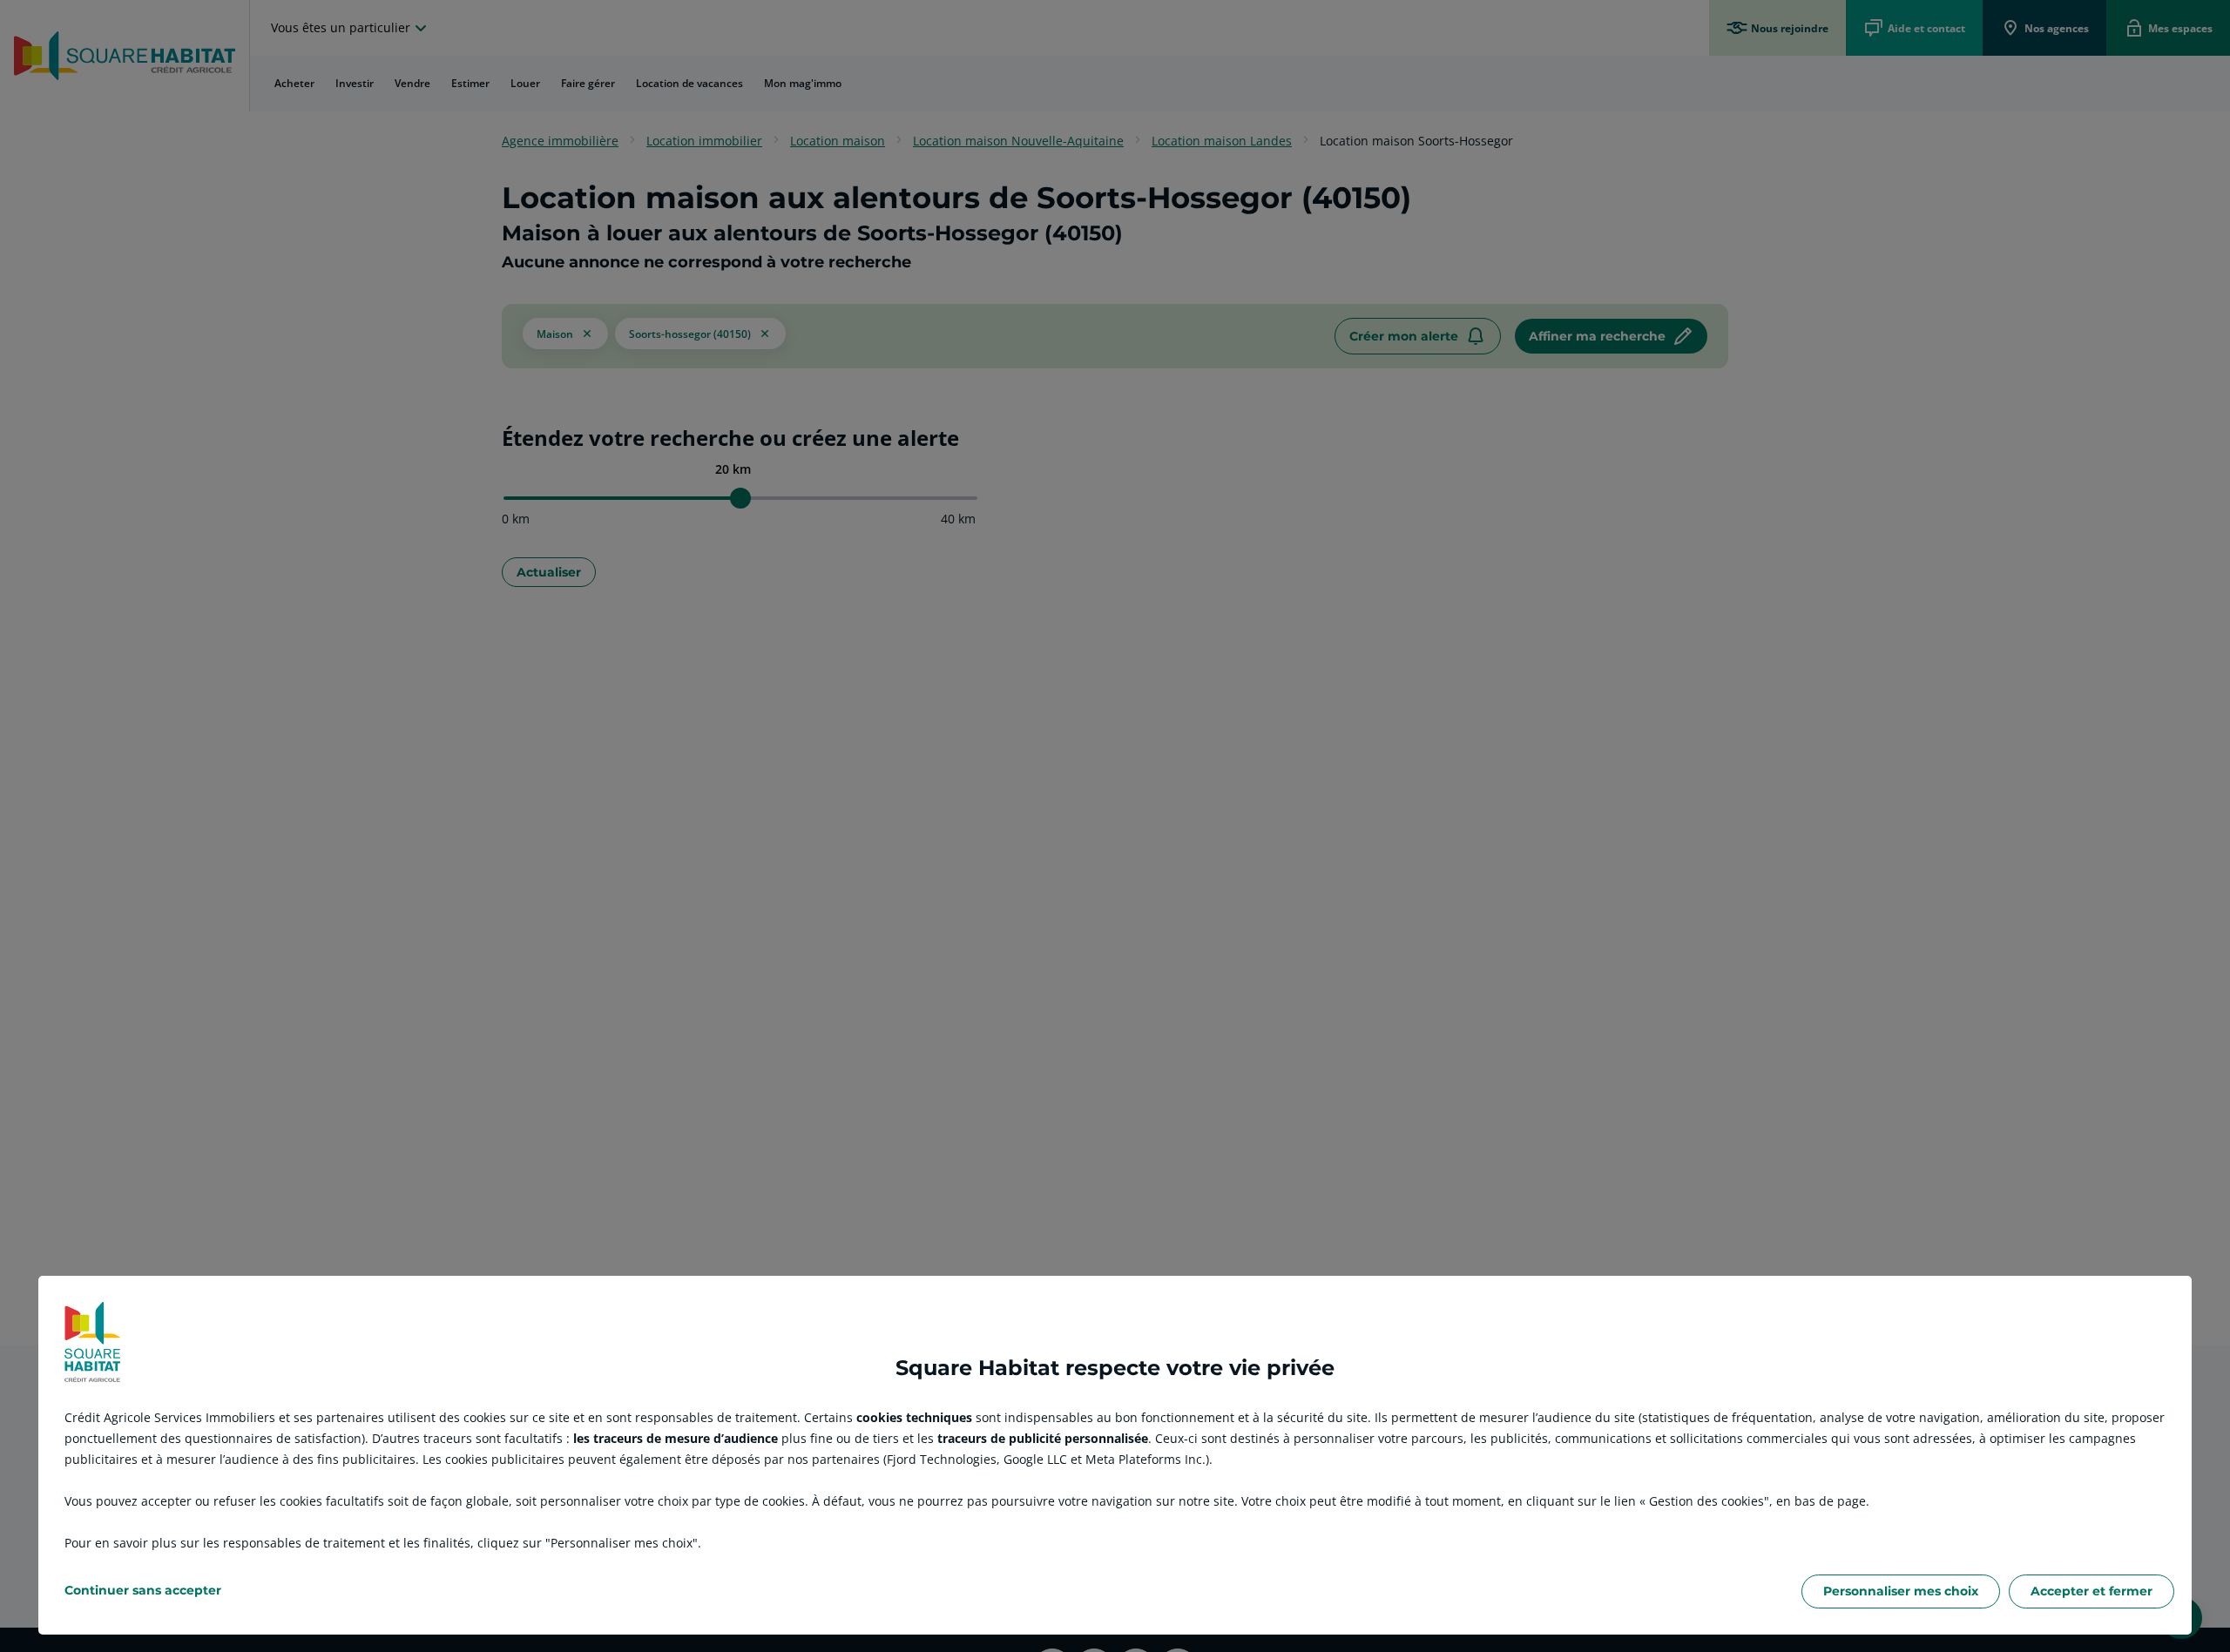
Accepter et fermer (2091, 1591)
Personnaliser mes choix (1901, 1591)
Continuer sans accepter (143, 1590)
